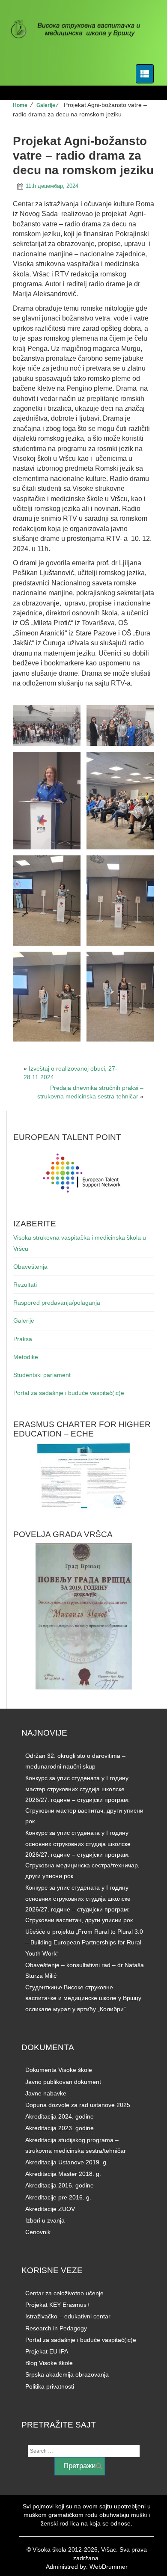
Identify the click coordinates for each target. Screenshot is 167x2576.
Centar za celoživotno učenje (64, 2293)
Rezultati (25, 1285)
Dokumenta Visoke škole (59, 2070)
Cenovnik (38, 2232)
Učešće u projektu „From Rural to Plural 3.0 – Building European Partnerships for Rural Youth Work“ (84, 1942)
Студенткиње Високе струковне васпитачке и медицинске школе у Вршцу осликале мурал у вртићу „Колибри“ (83, 1998)
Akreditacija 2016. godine (60, 2185)
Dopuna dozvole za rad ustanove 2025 (78, 2105)
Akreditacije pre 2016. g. (58, 2197)
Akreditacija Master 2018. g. (63, 2174)
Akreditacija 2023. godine (60, 2128)
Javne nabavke (46, 2093)
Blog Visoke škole (49, 2363)
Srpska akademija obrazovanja (67, 2374)
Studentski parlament (42, 1375)
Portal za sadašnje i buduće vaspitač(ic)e (69, 1393)
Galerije (46, 105)
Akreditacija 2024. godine (60, 2116)
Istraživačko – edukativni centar (68, 2316)
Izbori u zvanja (45, 2220)
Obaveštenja (30, 1267)
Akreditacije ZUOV (50, 2209)
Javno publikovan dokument (63, 2082)
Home (20, 105)
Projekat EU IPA (47, 2351)
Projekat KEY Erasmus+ (58, 2305)
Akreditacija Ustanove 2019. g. (67, 2162)
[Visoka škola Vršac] (80, 30)
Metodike (26, 1357)
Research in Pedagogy (56, 2328)
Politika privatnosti (50, 2386)
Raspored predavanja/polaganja (57, 1303)
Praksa (23, 1339)
